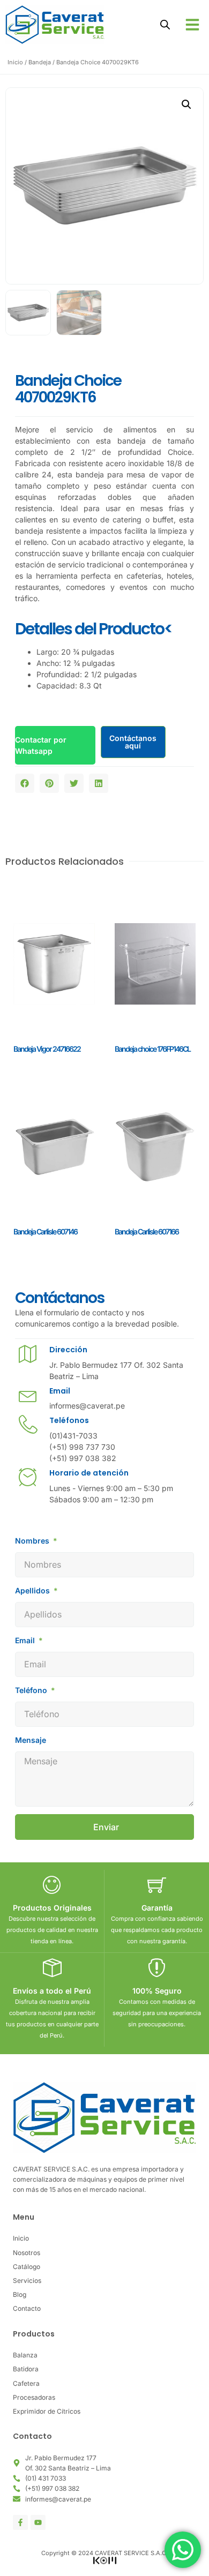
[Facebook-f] (20, 2522)
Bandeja (40, 62)
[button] (192, 25)
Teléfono (32, 1690)
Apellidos (33, 1590)
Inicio (15, 62)
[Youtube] (38, 2522)
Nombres (33, 1541)
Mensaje (31, 1740)
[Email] (28, 1395)
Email (60, 1391)
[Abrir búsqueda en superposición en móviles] (165, 24)
